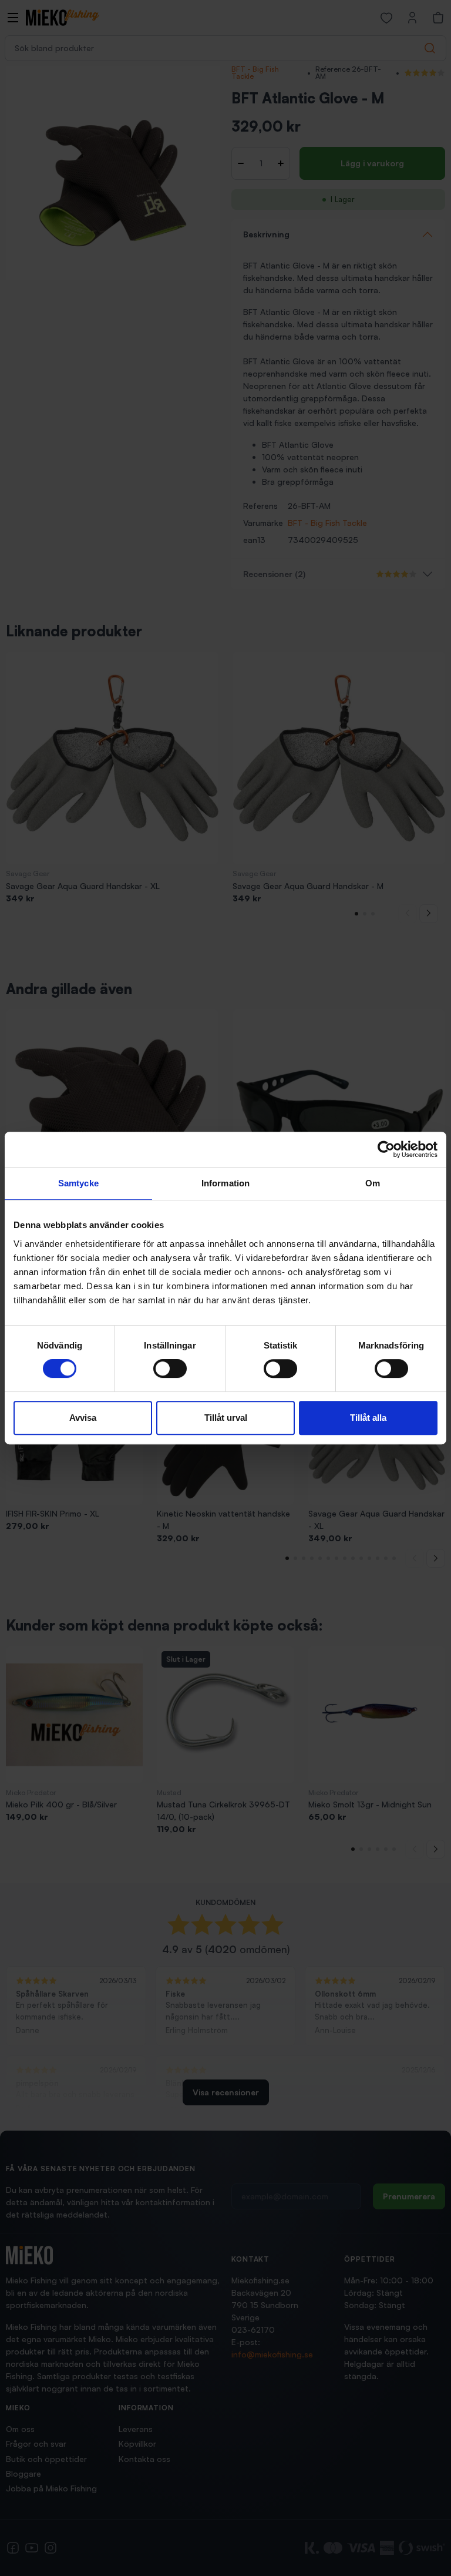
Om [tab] (373, 1183)
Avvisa (83, 1418)
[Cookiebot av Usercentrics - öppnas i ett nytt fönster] (386, 1149)
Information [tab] (225, 1183)
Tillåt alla (368, 1418)
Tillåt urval (226, 1418)
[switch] (170, 1368)
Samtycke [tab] (78, 1183)
